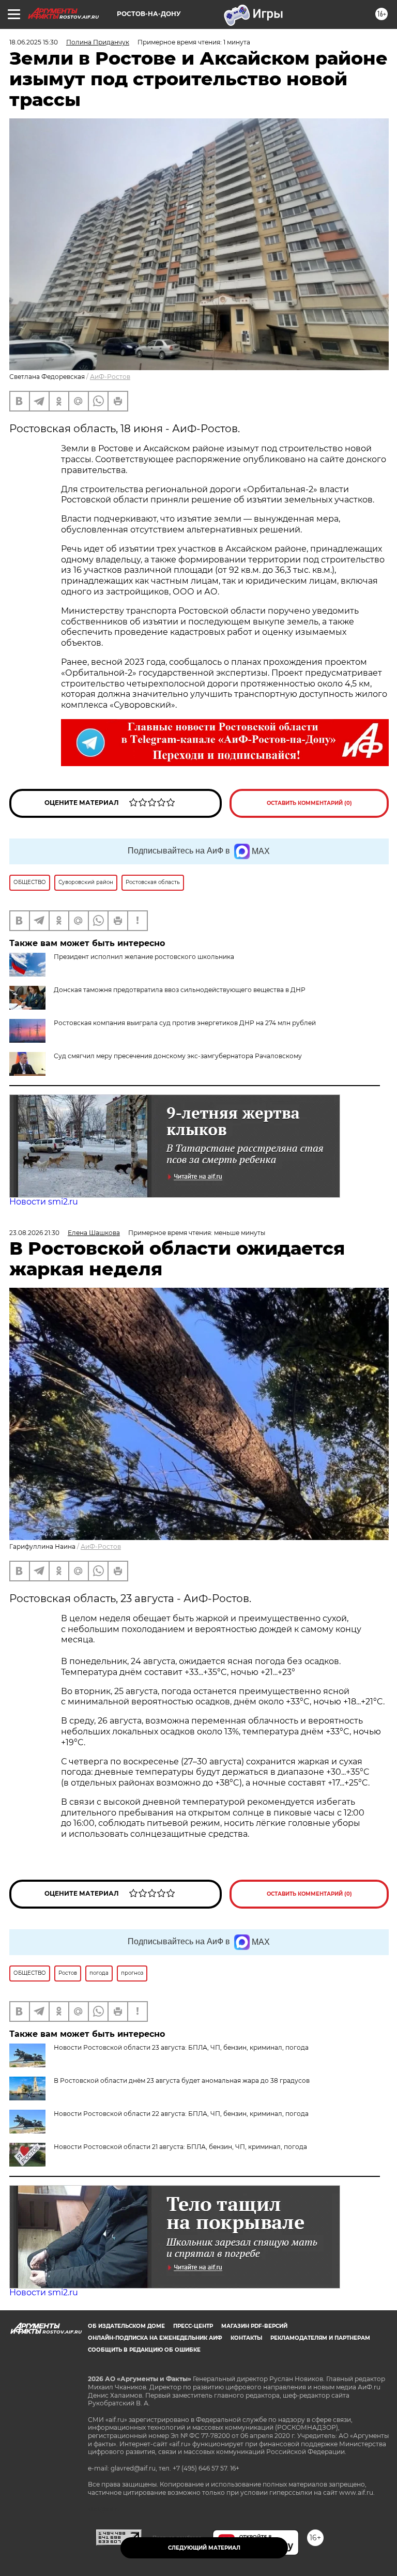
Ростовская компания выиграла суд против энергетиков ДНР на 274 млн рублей (185, 1023)
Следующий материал (204, 2548)
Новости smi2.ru (44, 1202)
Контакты (246, 2338)
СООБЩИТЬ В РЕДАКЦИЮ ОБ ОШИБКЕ (144, 2350)
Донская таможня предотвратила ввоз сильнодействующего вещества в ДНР (180, 990)
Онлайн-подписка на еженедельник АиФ (155, 2338)
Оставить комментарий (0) (309, 803)
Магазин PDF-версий (254, 2326)
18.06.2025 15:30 (34, 42)
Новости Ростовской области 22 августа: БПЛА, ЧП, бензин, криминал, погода (181, 2114)
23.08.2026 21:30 (34, 1233)
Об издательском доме (126, 2326)
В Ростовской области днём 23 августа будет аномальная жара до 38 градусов (182, 2080)
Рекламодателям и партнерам (320, 2338)
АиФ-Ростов (110, 377)
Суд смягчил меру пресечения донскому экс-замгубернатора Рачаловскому (178, 1056)
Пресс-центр (193, 2326)
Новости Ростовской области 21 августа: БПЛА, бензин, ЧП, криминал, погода (180, 2147)
